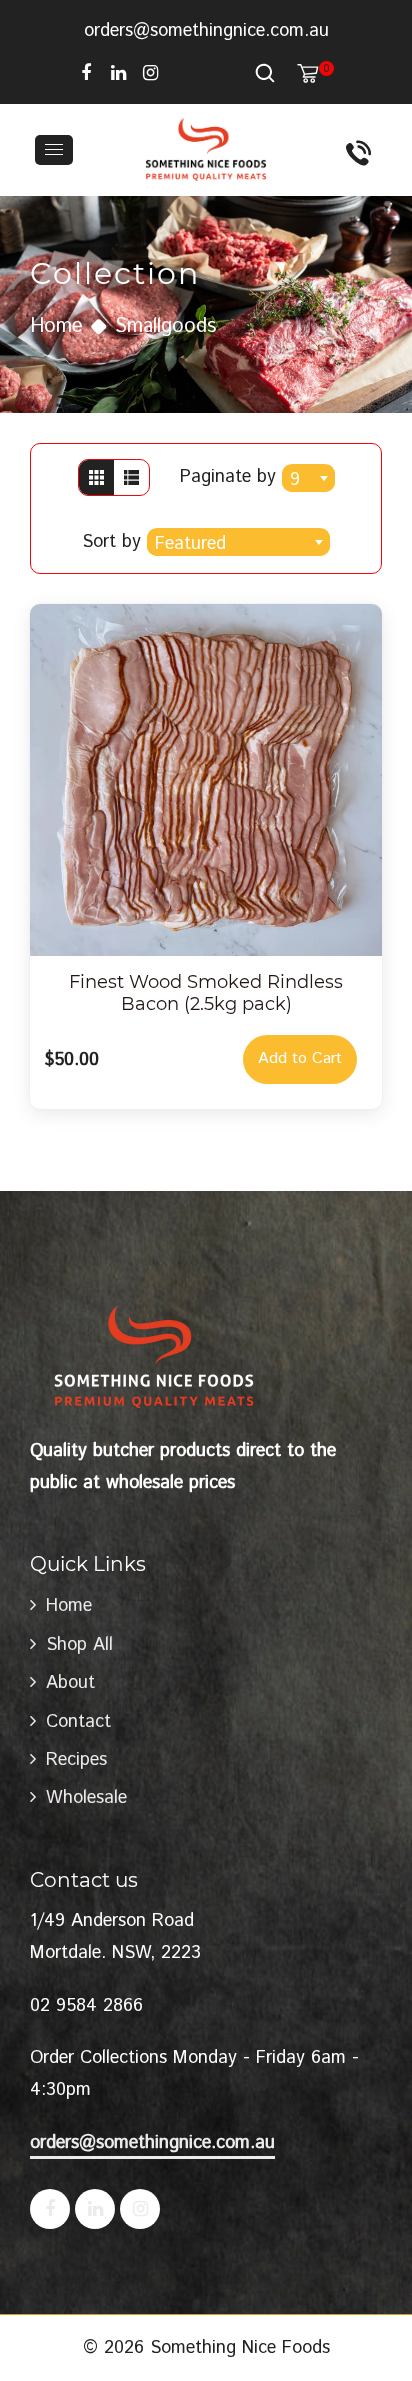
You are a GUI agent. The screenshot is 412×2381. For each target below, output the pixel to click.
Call (361, 150)
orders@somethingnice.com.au (206, 31)
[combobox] (308, 478)
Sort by (114, 542)
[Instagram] (150, 73)
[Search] (265, 73)
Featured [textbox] (190, 544)
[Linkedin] (118, 73)
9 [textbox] (295, 480)
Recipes (76, 1760)
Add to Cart (300, 1058)
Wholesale (86, 1798)
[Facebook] (86, 73)
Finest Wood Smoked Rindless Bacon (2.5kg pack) (206, 993)
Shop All (79, 1645)
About (70, 1683)
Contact (78, 1722)
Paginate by (228, 477)
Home (56, 326)
